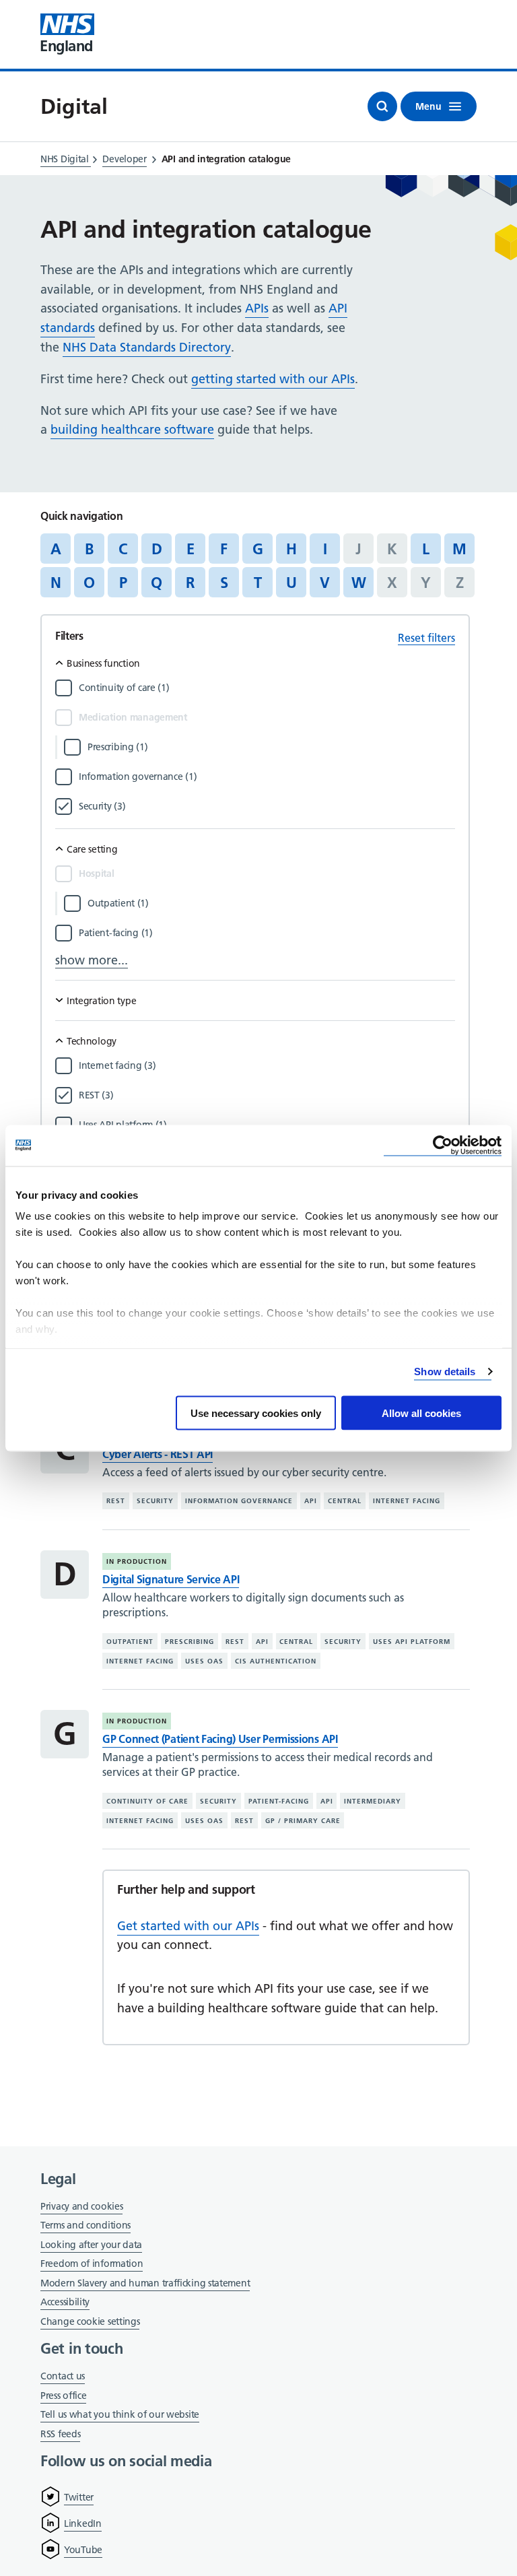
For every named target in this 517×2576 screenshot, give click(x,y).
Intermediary (373, 1801)
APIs (257, 308)
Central (345, 1501)
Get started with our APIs (188, 1926)
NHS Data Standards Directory (147, 347)
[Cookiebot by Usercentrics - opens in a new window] (443, 1145)
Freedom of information (92, 2264)
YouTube (83, 2550)
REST (116, 1501)
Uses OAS (204, 1660)
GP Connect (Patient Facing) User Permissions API (220, 1739)
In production (137, 1561)
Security (155, 1501)
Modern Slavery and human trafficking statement (145, 2284)
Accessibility (65, 2302)
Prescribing (189, 1642)
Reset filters (426, 638)
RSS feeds (60, 2434)
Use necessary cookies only (256, 1413)
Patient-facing (279, 1801)
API (311, 1501)
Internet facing (407, 1501)
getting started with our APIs (273, 379)
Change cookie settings (90, 2322)
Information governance (239, 1501)
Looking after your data (91, 2245)
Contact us (63, 2376)
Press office (63, 2397)
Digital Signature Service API (171, 1579)
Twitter (79, 2497)
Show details (445, 1372)
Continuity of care (147, 1801)
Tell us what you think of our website (120, 2414)
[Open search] (382, 106)
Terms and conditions (85, 2225)
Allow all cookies (421, 1413)
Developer (124, 159)
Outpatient (130, 1642)
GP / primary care (303, 1821)
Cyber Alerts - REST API (158, 1454)
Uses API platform (412, 1642)
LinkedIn (83, 2523)
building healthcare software (132, 429)
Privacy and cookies (81, 2206)
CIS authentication (276, 1660)
